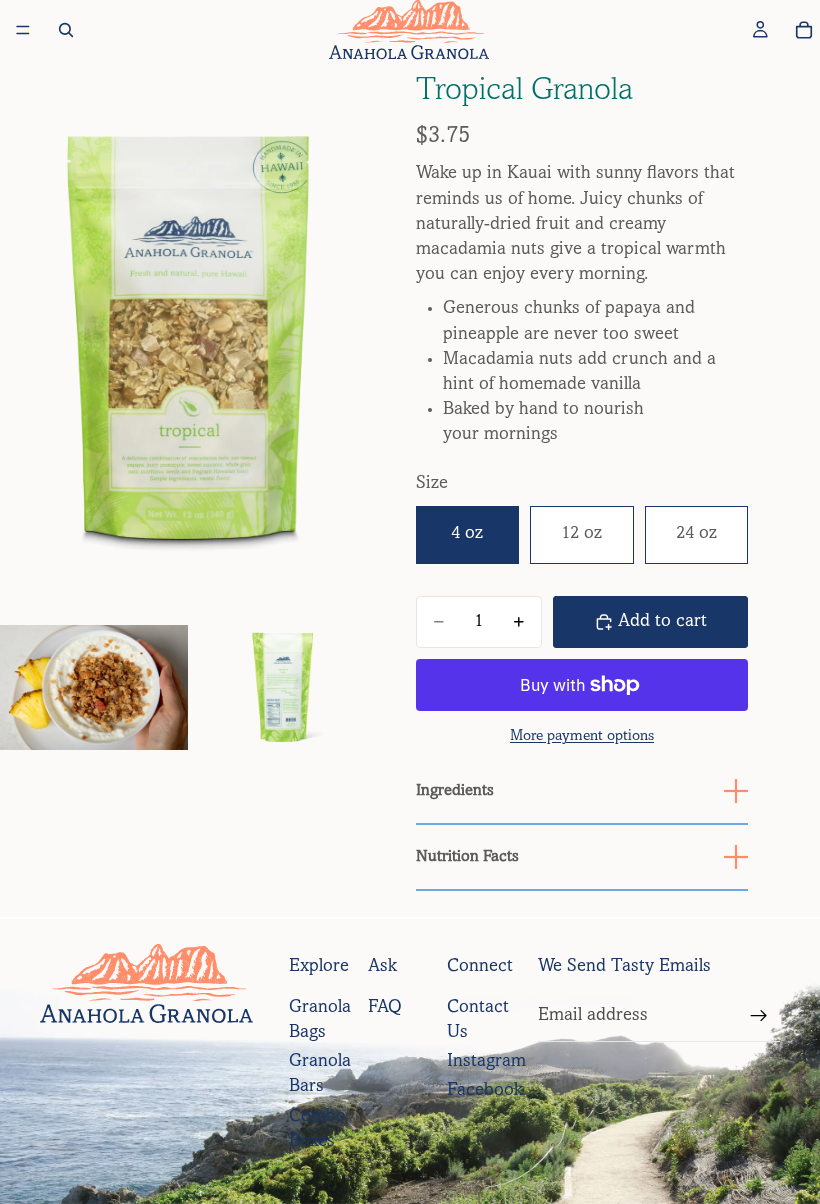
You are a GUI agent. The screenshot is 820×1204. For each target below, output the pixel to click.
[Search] (66, 30)
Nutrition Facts (467, 857)
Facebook (485, 1091)
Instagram (486, 1062)
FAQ (385, 1008)
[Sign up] (759, 1016)
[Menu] (23, 30)
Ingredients (455, 791)
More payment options (582, 736)
